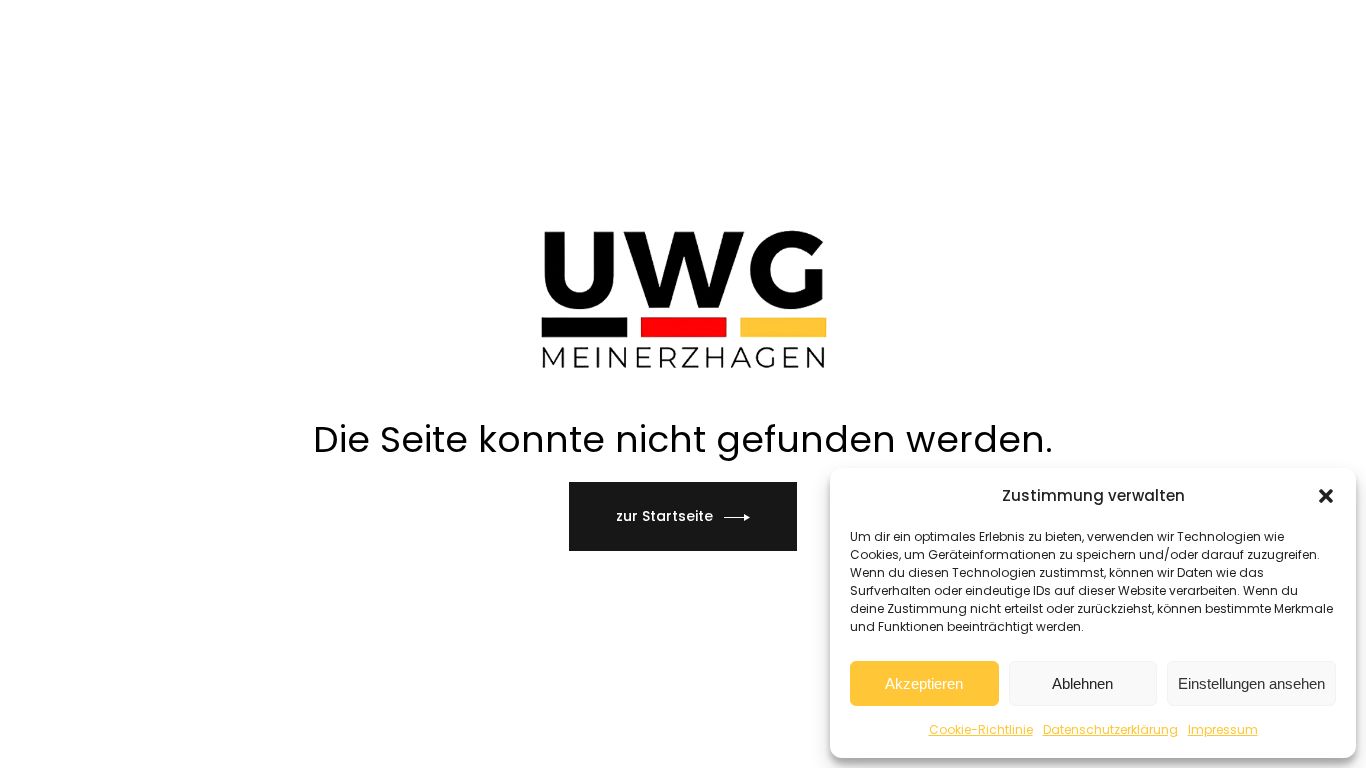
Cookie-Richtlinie (981, 729)
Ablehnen (1082, 683)
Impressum (1223, 729)
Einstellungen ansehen (1251, 683)
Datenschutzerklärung (1110, 729)
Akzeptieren (924, 683)
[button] (1326, 496)
